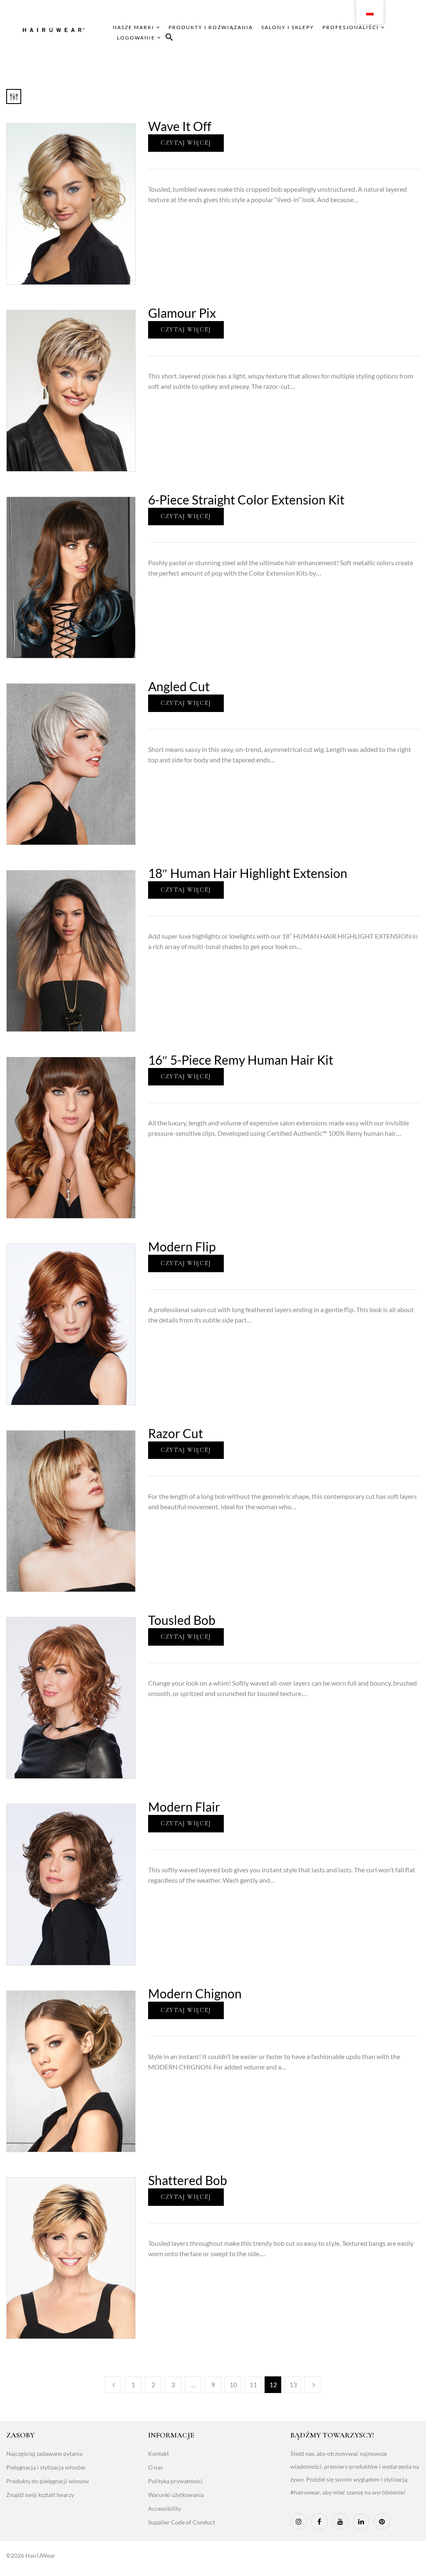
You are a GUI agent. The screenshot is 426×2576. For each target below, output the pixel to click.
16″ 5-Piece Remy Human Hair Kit (241, 1060)
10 (233, 2385)
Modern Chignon (195, 1993)
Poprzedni (113, 2385)
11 (253, 2385)
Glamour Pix (182, 313)
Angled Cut (179, 686)
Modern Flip (182, 1246)
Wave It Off (180, 126)
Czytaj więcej (186, 143)
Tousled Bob (182, 1620)
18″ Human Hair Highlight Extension (248, 873)
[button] (169, 38)
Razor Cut (176, 1433)
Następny (313, 2385)
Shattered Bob (188, 2180)
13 (293, 2385)
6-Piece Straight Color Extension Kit (246, 499)
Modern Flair (184, 1807)
